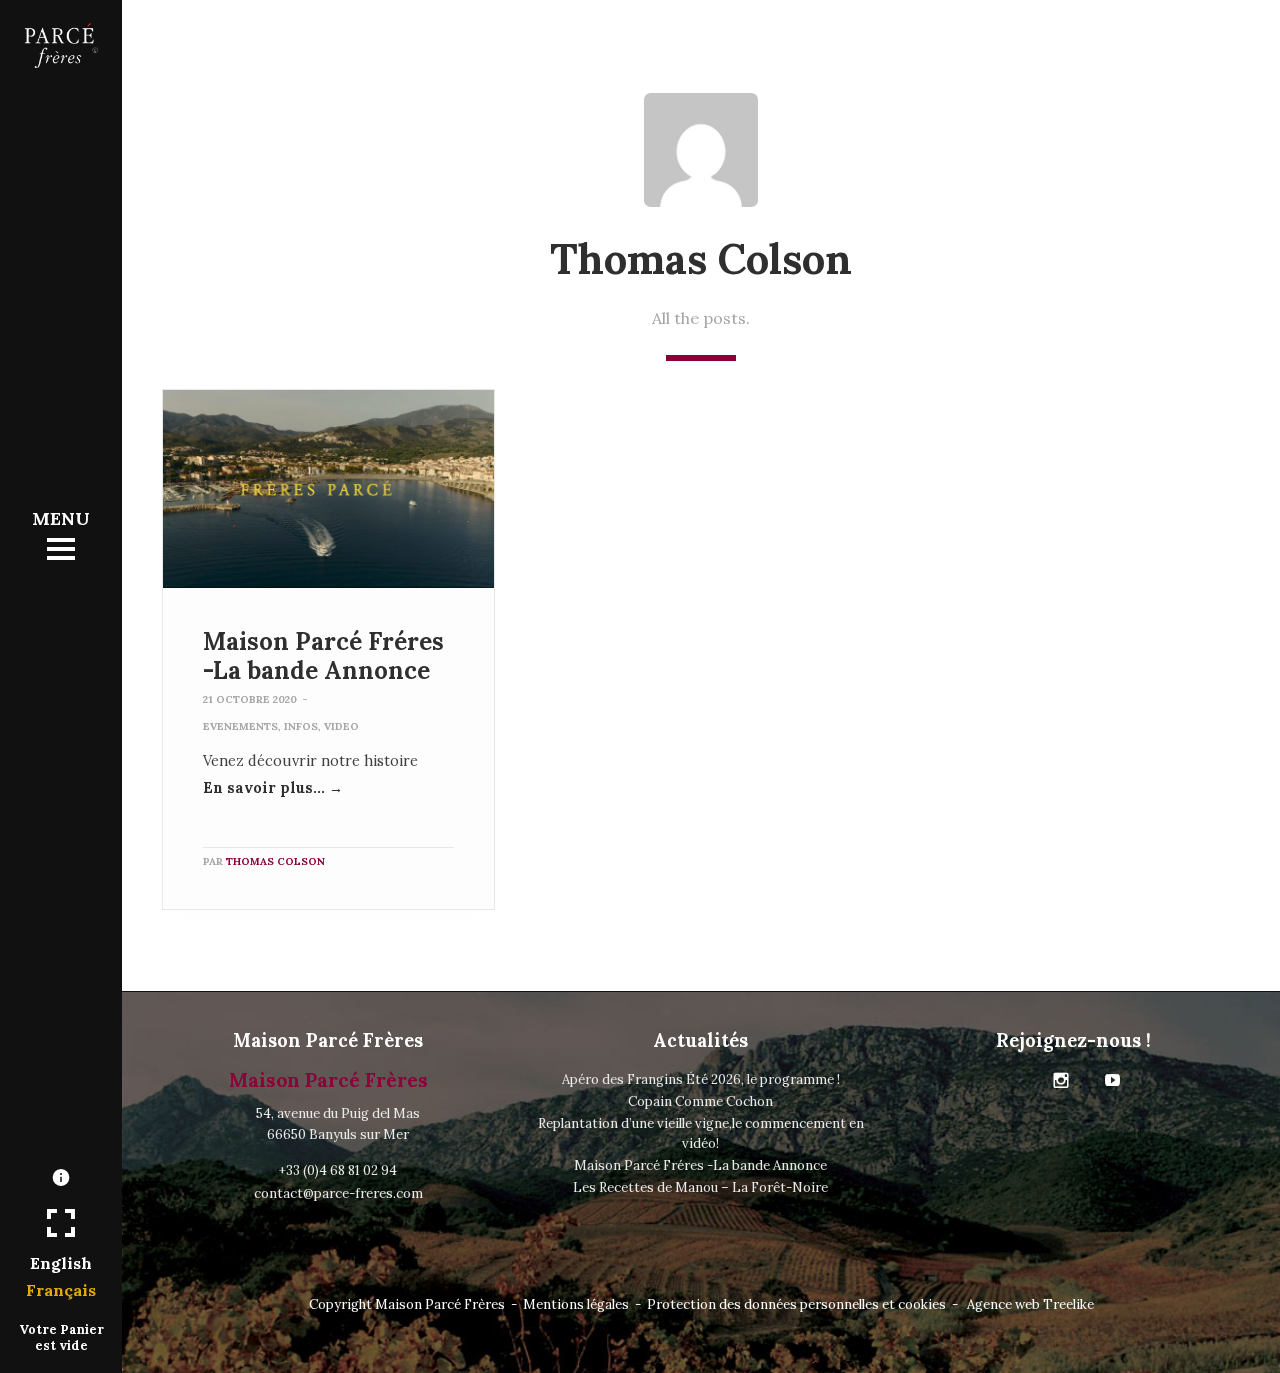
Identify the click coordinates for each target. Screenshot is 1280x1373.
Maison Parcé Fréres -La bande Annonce (323, 656)
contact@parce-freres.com (338, 1193)
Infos (301, 726)
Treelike (1068, 1304)
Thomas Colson (275, 861)
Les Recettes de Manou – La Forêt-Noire (700, 1187)
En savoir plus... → (273, 788)
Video (341, 726)
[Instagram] (1061, 1081)
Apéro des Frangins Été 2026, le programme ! (701, 1079)
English (61, 1263)
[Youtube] (1113, 1081)
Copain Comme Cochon (700, 1101)
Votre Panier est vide (61, 1337)
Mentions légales (576, 1304)
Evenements (240, 726)
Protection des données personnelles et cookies (796, 1304)
